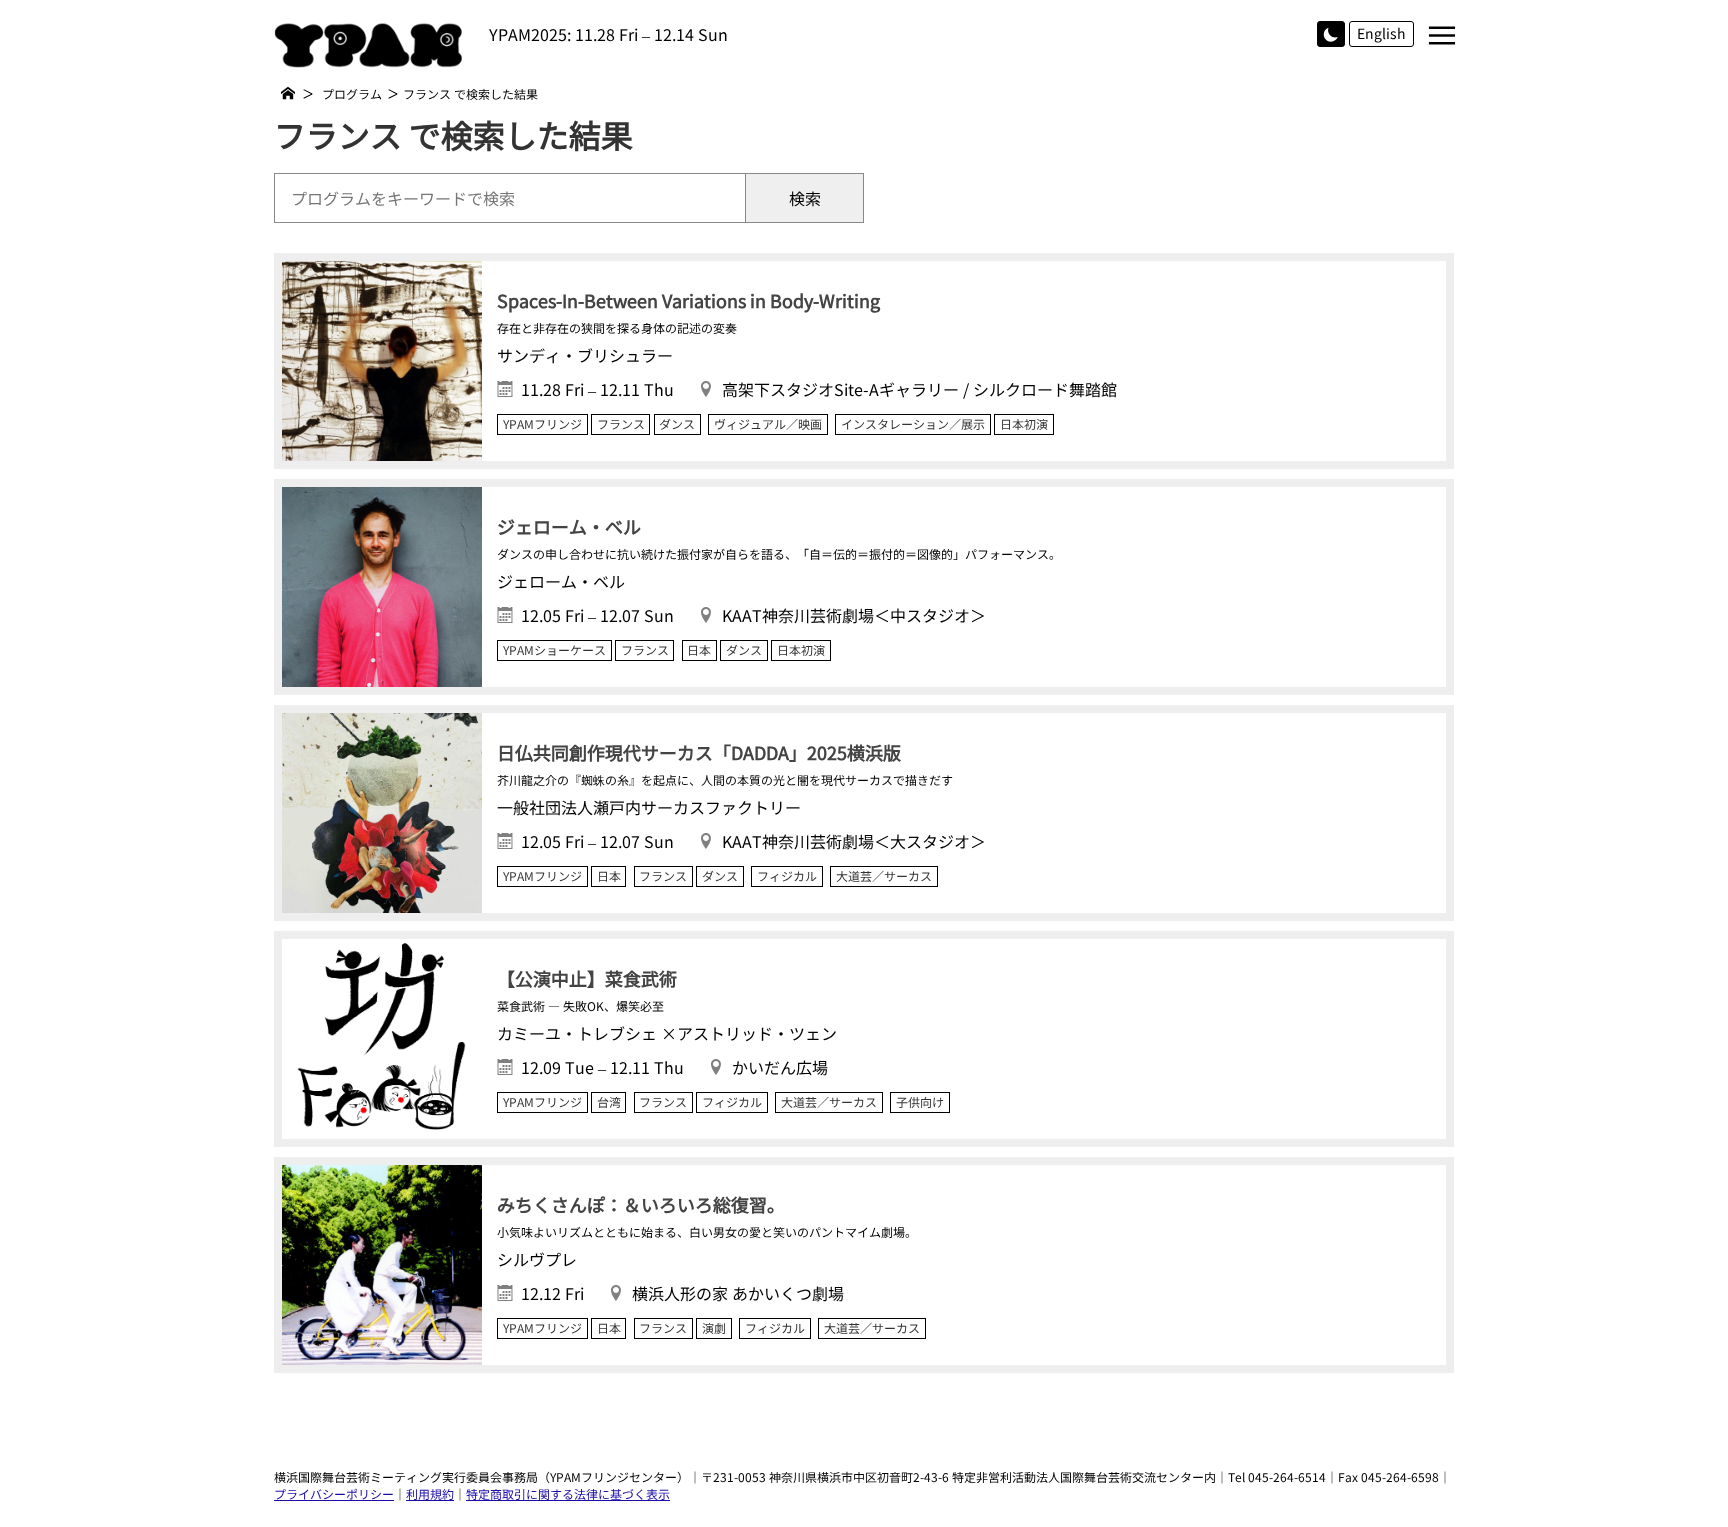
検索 (805, 198)
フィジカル (787, 876)
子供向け (920, 1102)
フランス (621, 424)
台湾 (609, 1102)
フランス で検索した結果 (470, 93)
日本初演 (1024, 424)
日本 (699, 650)
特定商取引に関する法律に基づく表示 (568, 1493)
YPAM (374, 45)
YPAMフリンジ (542, 424)
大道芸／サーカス (884, 876)
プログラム (352, 93)
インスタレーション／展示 (913, 424)
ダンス (677, 424)
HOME (288, 93)
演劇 (714, 1328)
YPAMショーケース (554, 650)
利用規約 (430, 1493)
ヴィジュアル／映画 (768, 424)
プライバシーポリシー (334, 1493)
